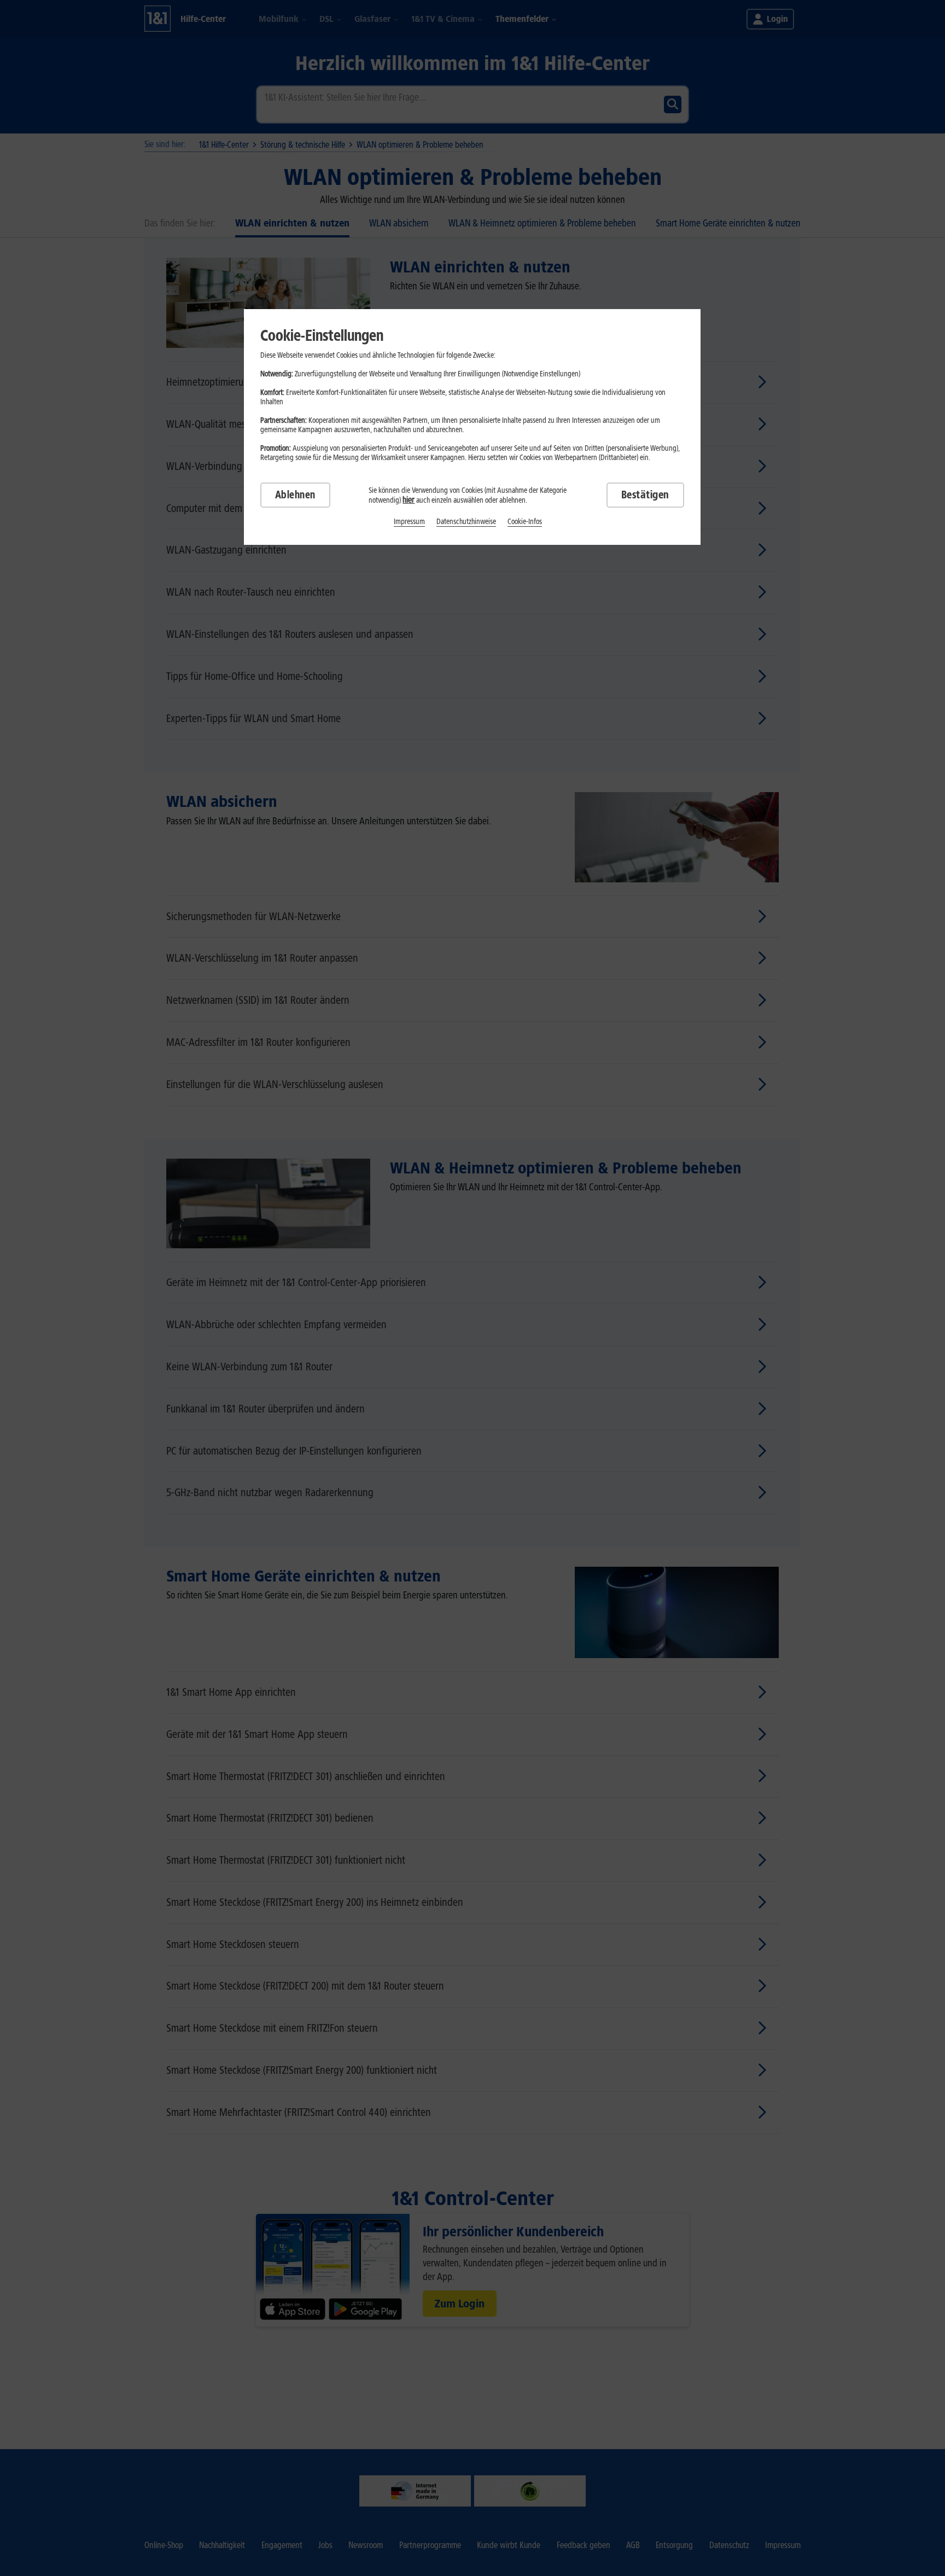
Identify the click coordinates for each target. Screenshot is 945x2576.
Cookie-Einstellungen (322, 335)
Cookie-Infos (525, 522)
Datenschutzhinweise (466, 522)
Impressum (409, 522)
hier (409, 500)
